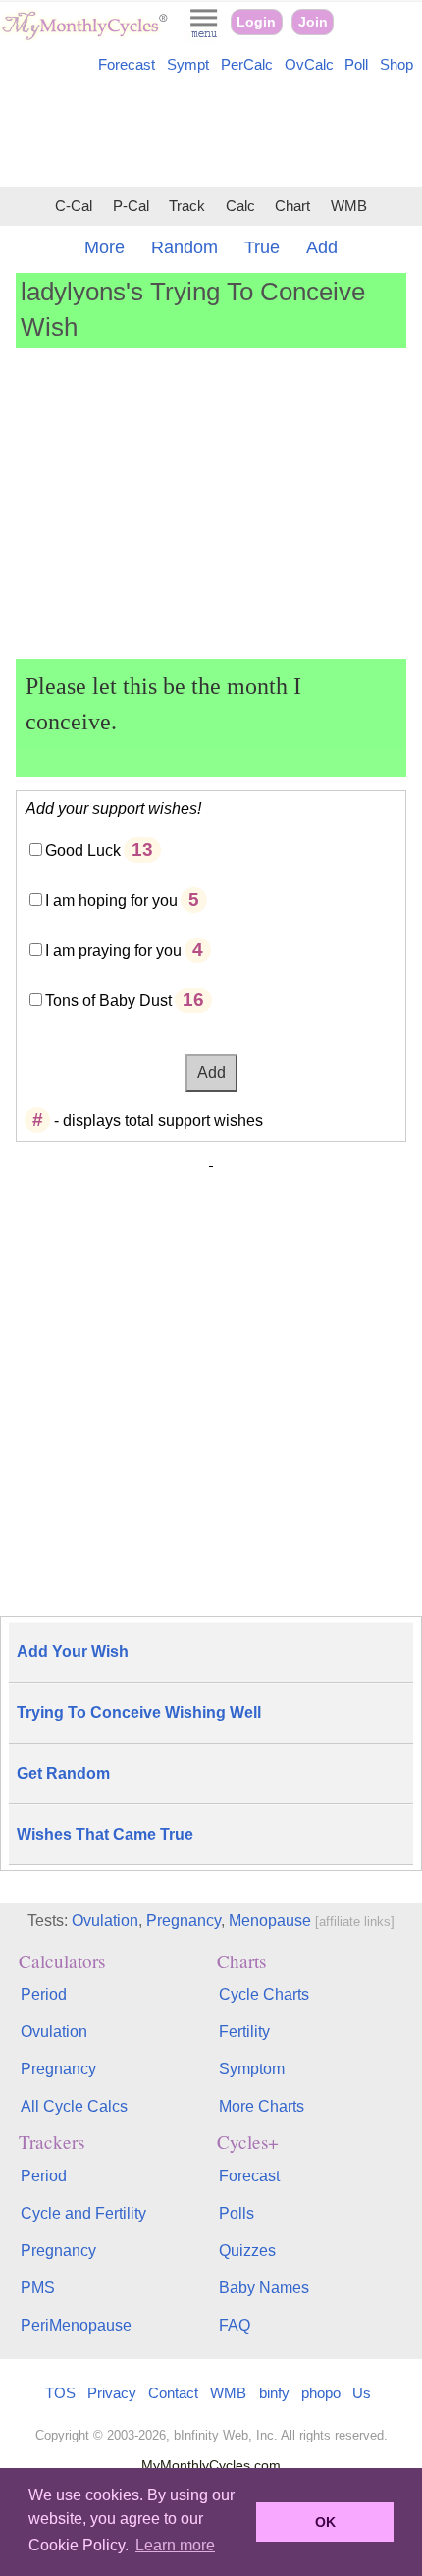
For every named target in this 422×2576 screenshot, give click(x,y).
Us (362, 2393)
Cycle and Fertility (83, 2213)
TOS (60, 2393)
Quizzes (247, 2251)
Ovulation (105, 1921)
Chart (292, 206)
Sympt (188, 65)
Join (313, 22)
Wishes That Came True (105, 1834)
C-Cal (74, 206)
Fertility (244, 2032)
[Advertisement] (211, 134)
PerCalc (247, 65)
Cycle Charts (264, 1994)
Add (322, 247)
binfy (274, 2393)
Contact (173, 2393)
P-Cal (131, 206)
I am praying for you (113, 951)
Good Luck (83, 851)
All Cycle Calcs (74, 2106)
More (105, 247)
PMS (38, 2288)
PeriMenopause (76, 2325)
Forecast (127, 65)
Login (256, 22)
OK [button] (325, 2522)
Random (185, 247)
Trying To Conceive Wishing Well (139, 1713)
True (262, 247)
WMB (349, 206)
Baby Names (264, 2288)
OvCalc (309, 65)
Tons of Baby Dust (108, 1001)
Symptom (252, 2069)
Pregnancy (184, 1921)
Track (187, 206)
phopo (321, 2393)
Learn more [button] (175, 2545)
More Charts (262, 2106)
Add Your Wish (73, 1652)
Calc (240, 206)
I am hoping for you (111, 901)
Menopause (270, 1921)
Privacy (112, 2393)
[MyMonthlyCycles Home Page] (84, 36)
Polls (237, 2213)
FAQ (235, 2325)
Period (44, 1994)
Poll (356, 65)
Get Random (63, 1773)
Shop (396, 65)
